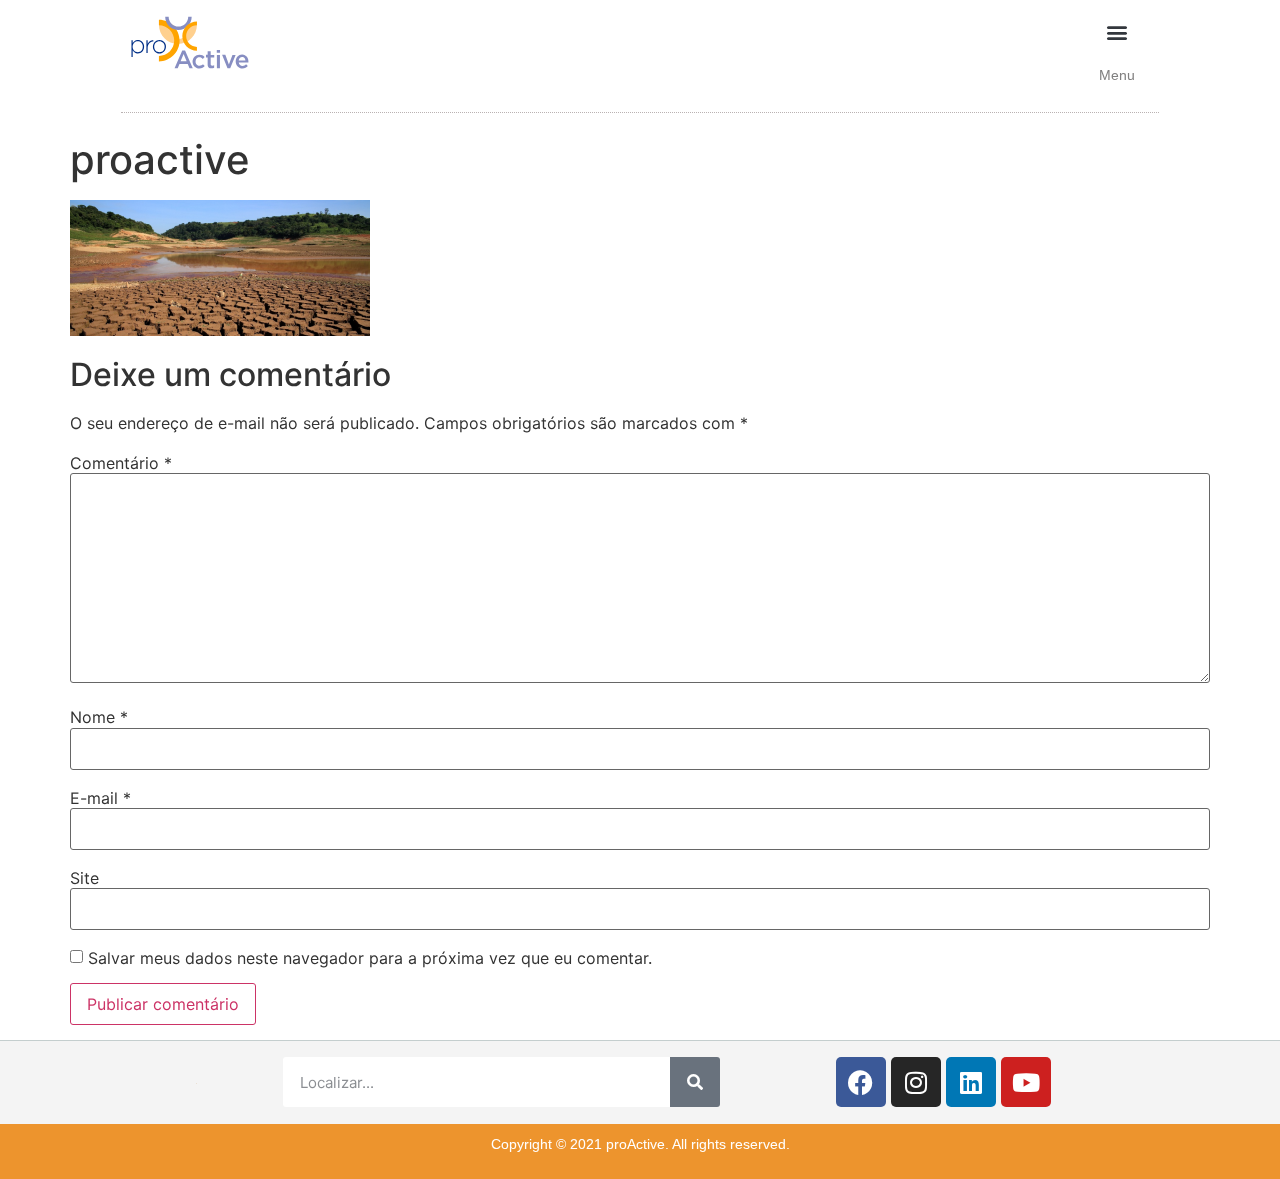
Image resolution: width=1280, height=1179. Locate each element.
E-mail (100, 798)
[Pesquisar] (695, 1082)
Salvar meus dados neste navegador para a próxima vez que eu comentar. (370, 958)
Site (84, 878)
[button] (1117, 31)
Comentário (121, 463)
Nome (99, 717)
